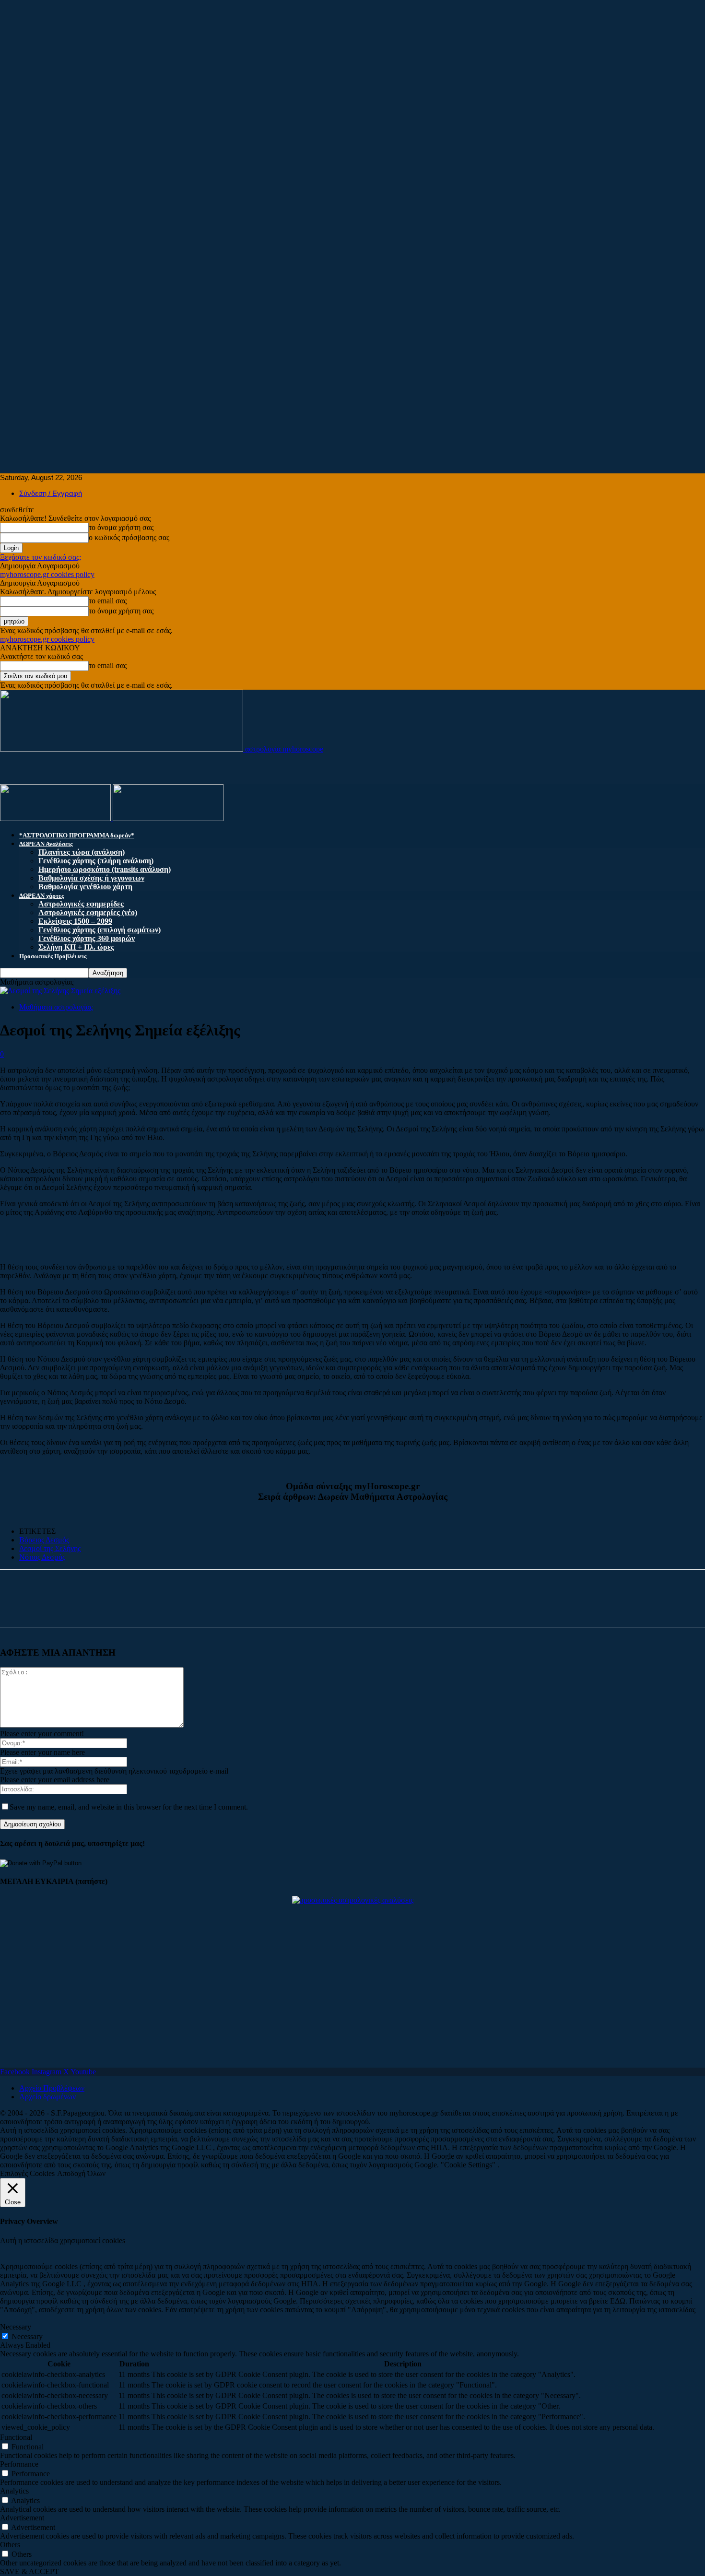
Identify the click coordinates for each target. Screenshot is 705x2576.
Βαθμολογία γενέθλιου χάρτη (85, 887)
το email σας (108, 601)
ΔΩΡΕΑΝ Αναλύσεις (46, 844)
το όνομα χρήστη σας (121, 527)
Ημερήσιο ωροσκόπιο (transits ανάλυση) (105, 869)
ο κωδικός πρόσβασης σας (129, 537)
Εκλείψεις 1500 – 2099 (75, 921)
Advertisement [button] (22, 2518)
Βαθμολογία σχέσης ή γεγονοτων (91, 878)
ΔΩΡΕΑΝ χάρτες (41, 896)
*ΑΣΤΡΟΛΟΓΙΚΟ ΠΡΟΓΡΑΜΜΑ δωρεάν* (77, 835)
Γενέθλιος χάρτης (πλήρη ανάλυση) (96, 861)
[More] (108, 1607)
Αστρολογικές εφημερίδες (81, 904)
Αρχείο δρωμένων (47, 2097)
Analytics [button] (14, 2491)
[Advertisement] (288, 67)
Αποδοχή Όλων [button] (81, 2173)
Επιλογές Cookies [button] (27, 2173)
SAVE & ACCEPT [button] (29, 2571)
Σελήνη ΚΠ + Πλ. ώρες (76, 947)
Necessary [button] (16, 2327)
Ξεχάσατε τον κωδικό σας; (41, 557)
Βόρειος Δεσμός (44, 1540)
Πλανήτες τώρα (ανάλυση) (82, 852)
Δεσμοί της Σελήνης (50, 1548)
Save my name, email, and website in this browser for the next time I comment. (129, 1807)
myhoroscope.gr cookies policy (47, 574)
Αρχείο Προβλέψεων (52, 2088)
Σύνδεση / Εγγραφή (51, 493)
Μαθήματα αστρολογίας (56, 1007)
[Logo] (56, 818)
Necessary (27, 2336)
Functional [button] (16, 2437)
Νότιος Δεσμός (42, 1557)
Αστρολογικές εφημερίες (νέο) (88, 912)
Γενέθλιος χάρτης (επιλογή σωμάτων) (100, 930)
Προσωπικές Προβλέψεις (53, 956)
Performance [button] (19, 2464)
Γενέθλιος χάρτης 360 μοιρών (87, 938)
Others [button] (10, 2545)
